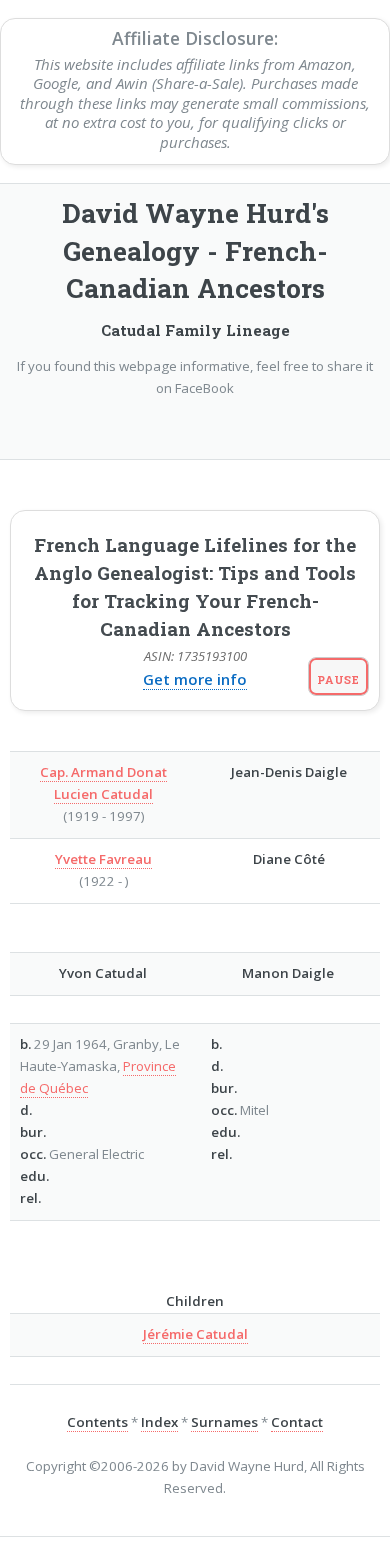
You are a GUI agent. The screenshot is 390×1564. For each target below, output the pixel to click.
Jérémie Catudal (195, 1334)
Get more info (195, 679)
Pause (338, 679)
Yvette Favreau (103, 859)
